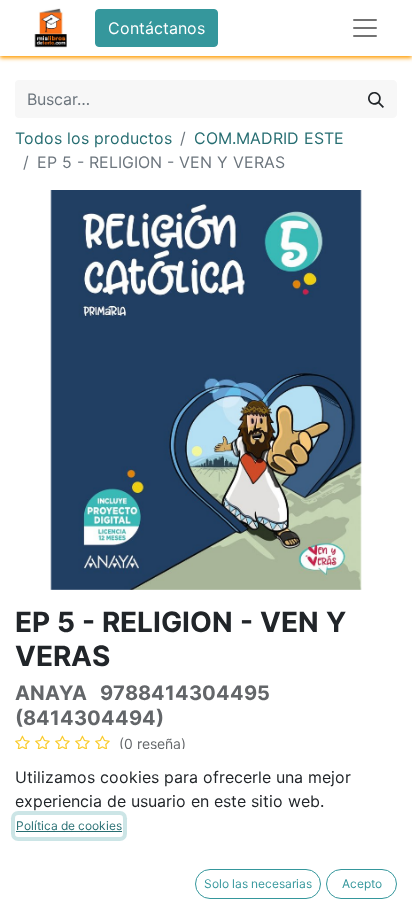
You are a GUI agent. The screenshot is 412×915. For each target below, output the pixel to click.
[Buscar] (376, 99)
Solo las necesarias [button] (258, 883)
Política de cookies (69, 825)
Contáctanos (156, 28)
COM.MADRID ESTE (269, 138)
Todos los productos (93, 138)
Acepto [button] (362, 883)
